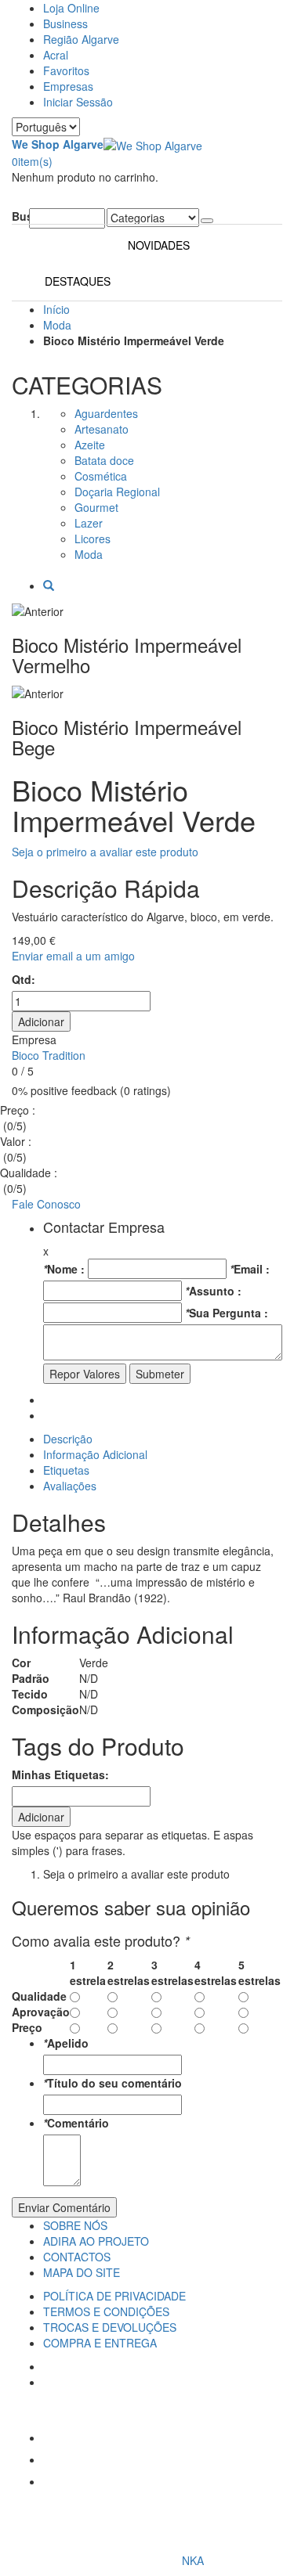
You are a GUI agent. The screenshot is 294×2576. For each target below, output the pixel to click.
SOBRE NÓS (75, 2225)
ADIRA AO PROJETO (96, 2241)
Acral (56, 55)
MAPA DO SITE (82, 2272)
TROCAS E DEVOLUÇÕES (110, 2327)
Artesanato (102, 429)
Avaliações (70, 1486)
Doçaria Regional (117, 492)
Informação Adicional (95, 1454)
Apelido (66, 2043)
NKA (193, 2560)
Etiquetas (66, 1470)
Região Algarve (81, 39)
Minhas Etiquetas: (60, 1774)
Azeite (90, 445)
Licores (93, 539)
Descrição (68, 1439)
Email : (250, 1269)
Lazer (89, 523)
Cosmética (101, 476)
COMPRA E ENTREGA (100, 2343)
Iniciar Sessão (78, 102)
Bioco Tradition (49, 1055)
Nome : (64, 1269)
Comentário (76, 2123)
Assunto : (213, 1291)
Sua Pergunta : (227, 1313)
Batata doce (104, 460)
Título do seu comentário (113, 2083)
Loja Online (71, 8)
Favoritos (66, 70)
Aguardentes (106, 413)
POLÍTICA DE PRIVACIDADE (114, 2296)
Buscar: (20, 216)
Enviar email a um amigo (73, 956)
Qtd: (24, 979)
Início (56, 309)
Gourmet (96, 507)
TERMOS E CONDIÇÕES (106, 2311)
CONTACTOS (77, 2257)
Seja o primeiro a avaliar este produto (105, 852)
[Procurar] (207, 221)
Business (65, 23)
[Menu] (16, 200)
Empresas (68, 86)
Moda (57, 325)
